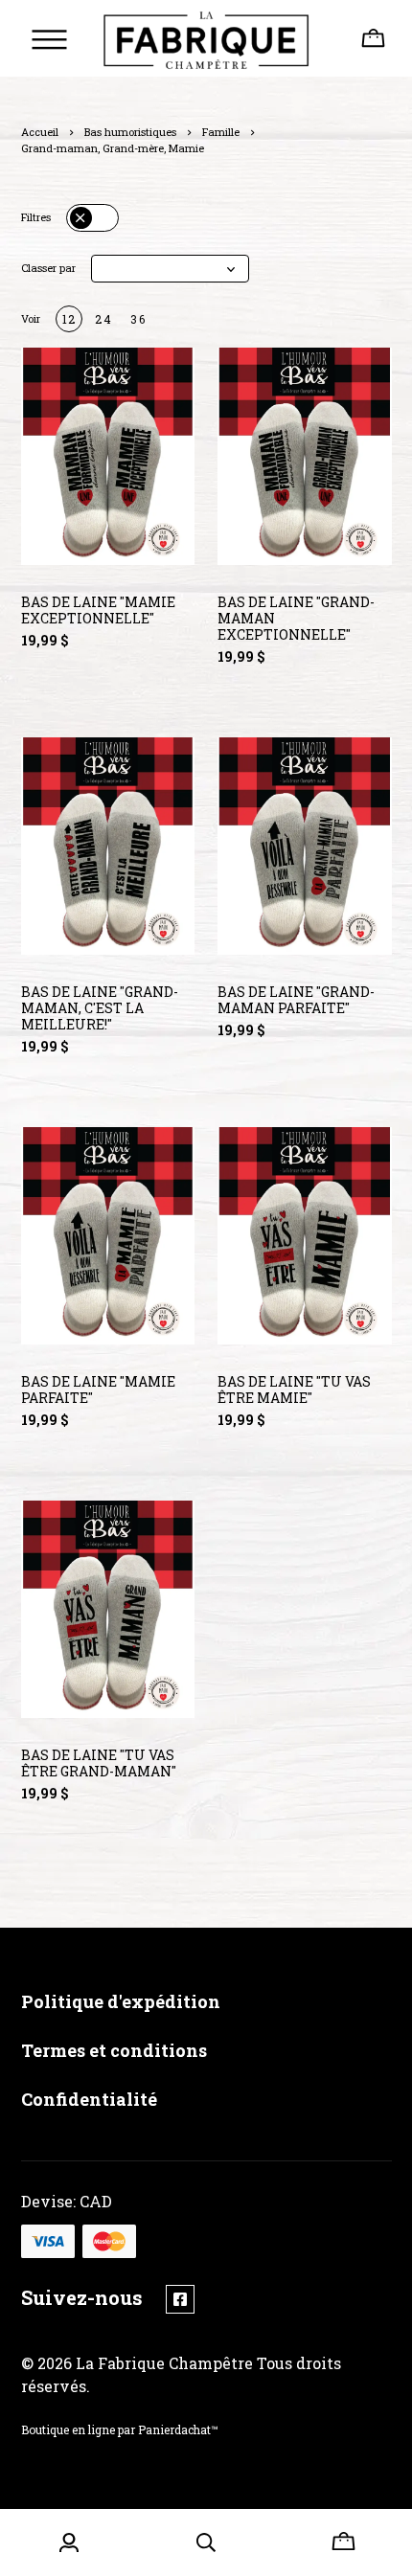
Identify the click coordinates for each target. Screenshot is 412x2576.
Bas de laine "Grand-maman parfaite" (296, 1000)
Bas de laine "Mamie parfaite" (98, 1390)
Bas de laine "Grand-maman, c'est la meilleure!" (100, 1008)
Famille (221, 132)
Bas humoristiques (130, 132)
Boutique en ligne (68, 2429)
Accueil (40, 132)
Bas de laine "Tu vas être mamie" (294, 1390)
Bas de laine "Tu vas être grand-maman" (99, 1763)
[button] (170, 269)
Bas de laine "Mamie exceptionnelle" (98, 610)
